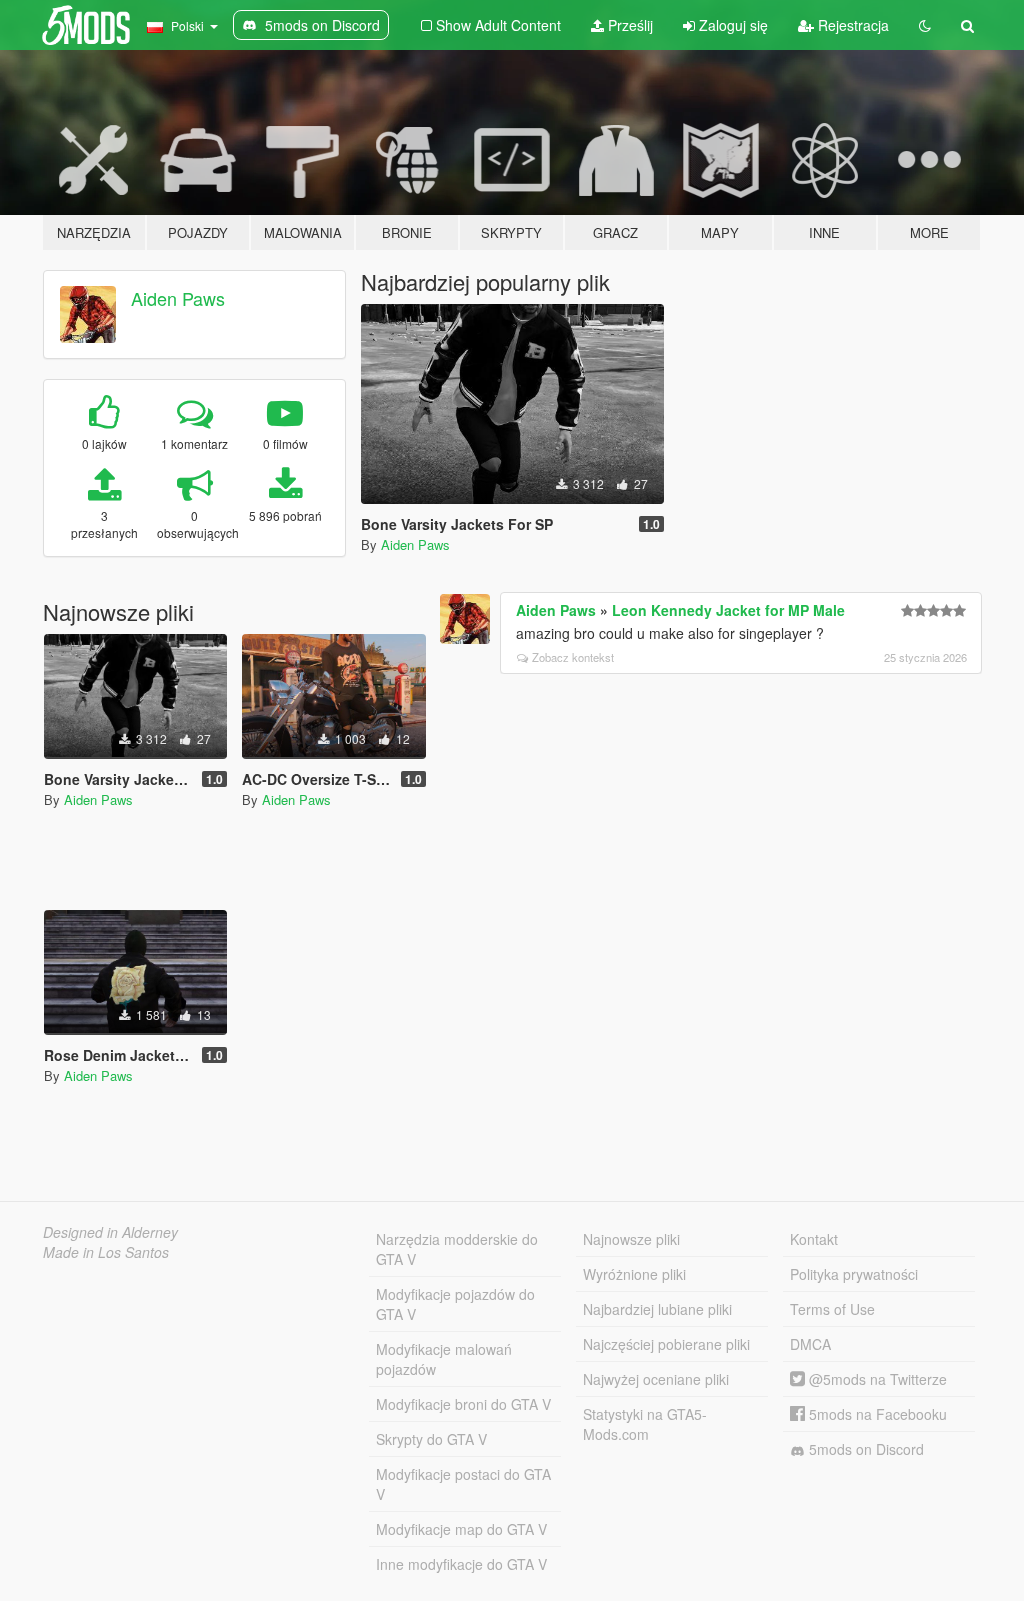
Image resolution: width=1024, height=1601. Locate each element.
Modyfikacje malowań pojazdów (444, 1359)
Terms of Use (832, 1309)
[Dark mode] (925, 25)
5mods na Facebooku (876, 1414)
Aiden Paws (178, 298)
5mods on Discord (864, 1449)
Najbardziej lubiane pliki (657, 1309)
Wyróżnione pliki (634, 1274)
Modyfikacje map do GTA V (461, 1529)
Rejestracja (851, 25)
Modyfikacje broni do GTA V (463, 1404)
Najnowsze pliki (631, 1239)
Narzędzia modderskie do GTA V (457, 1249)
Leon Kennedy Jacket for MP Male (728, 610)
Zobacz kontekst (573, 657)
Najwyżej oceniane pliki (656, 1379)
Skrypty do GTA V (431, 1439)
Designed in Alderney (110, 1232)
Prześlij (628, 25)
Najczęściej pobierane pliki (666, 1344)
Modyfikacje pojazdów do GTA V (455, 1304)
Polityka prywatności (854, 1274)
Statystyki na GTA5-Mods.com (645, 1424)
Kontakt (814, 1239)
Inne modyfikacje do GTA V (461, 1564)
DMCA (810, 1344)
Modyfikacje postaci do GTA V (463, 1484)
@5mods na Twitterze (876, 1379)
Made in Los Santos (106, 1252)
